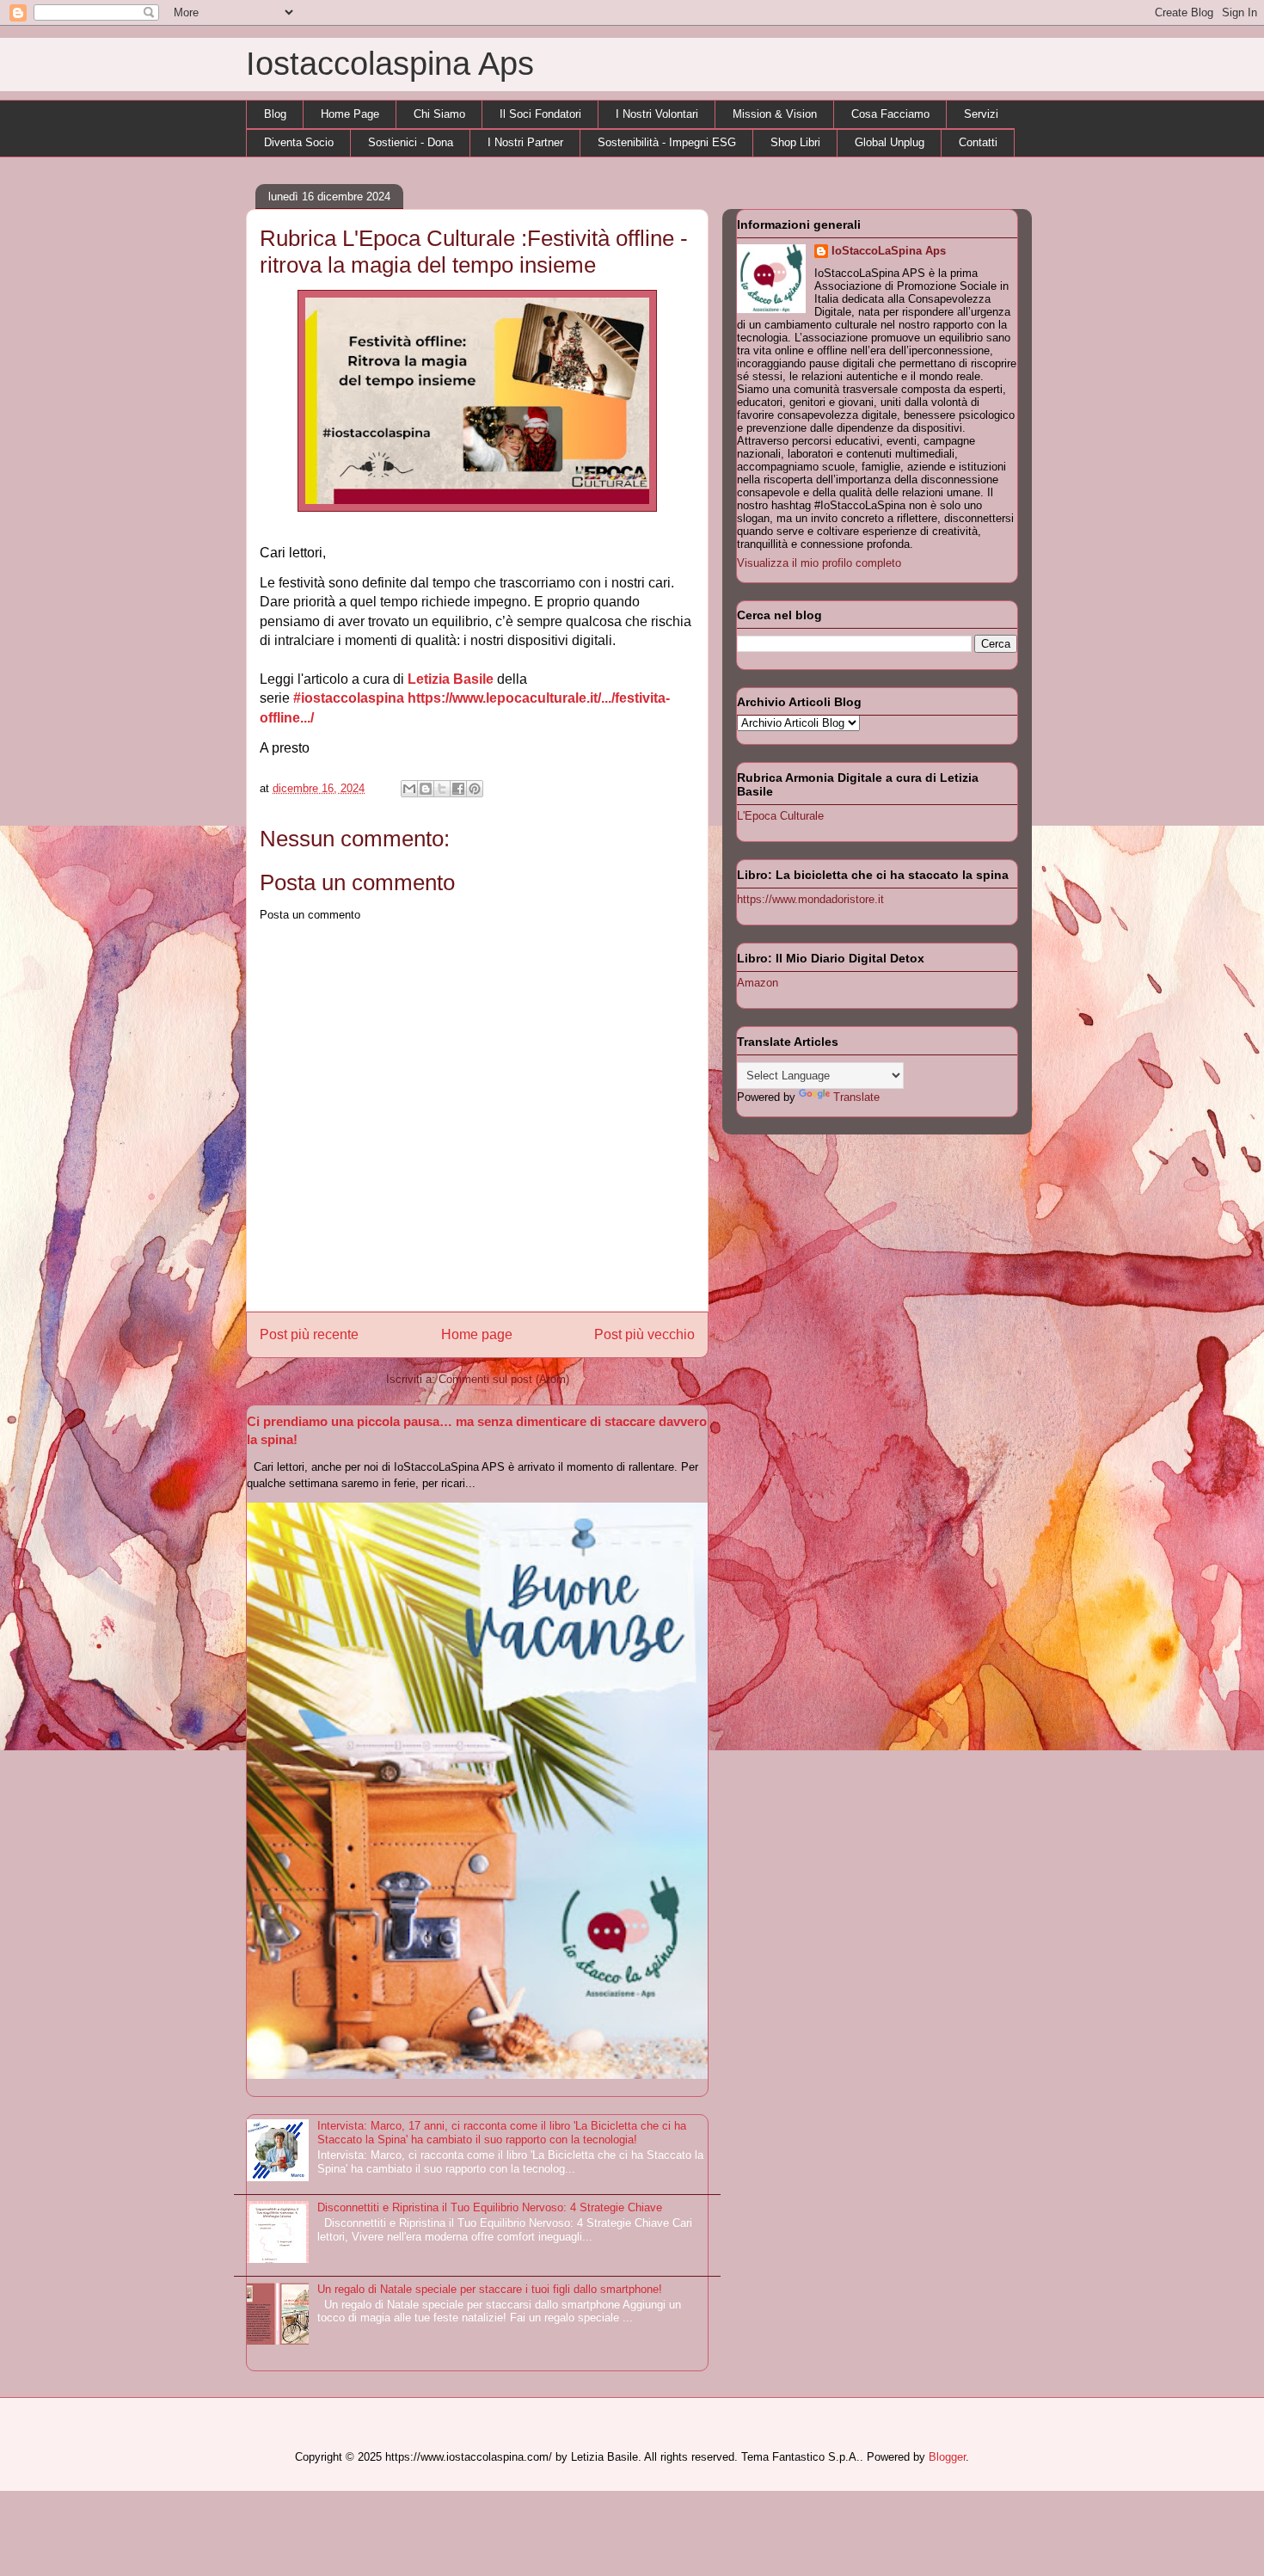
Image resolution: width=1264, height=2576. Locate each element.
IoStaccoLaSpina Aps (889, 251)
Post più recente (309, 1334)
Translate (856, 1097)
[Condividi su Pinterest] (475, 789)
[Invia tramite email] (409, 789)
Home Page (350, 114)
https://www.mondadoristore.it (810, 899)
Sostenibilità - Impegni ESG (667, 142)
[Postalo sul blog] (426, 789)
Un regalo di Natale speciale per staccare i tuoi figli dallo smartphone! (490, 2289)
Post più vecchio (644, 1334)
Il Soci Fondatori (540, 114)
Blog (275, 114)
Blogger (947, 2457)
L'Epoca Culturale (780, 816)
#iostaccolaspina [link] (349, 698)
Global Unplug (890, 142)
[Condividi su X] (442, 789)
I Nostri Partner (525, 142)
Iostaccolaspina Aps (390, 64)
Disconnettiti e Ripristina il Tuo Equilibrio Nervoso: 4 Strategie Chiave (490, 2207)
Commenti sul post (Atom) (504, 1379)
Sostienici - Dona (411, 142)
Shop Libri (795, 142)
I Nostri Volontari (657, 114)
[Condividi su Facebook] (458, 789)
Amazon (758, 983)
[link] (451, 679)
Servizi (981, 114)
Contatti (978, 142)
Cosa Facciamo (890, 114)
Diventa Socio (299, 142)
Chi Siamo (439, 114)
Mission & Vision (775, 114)
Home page (477, 1334)
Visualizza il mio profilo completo (819, 563)
